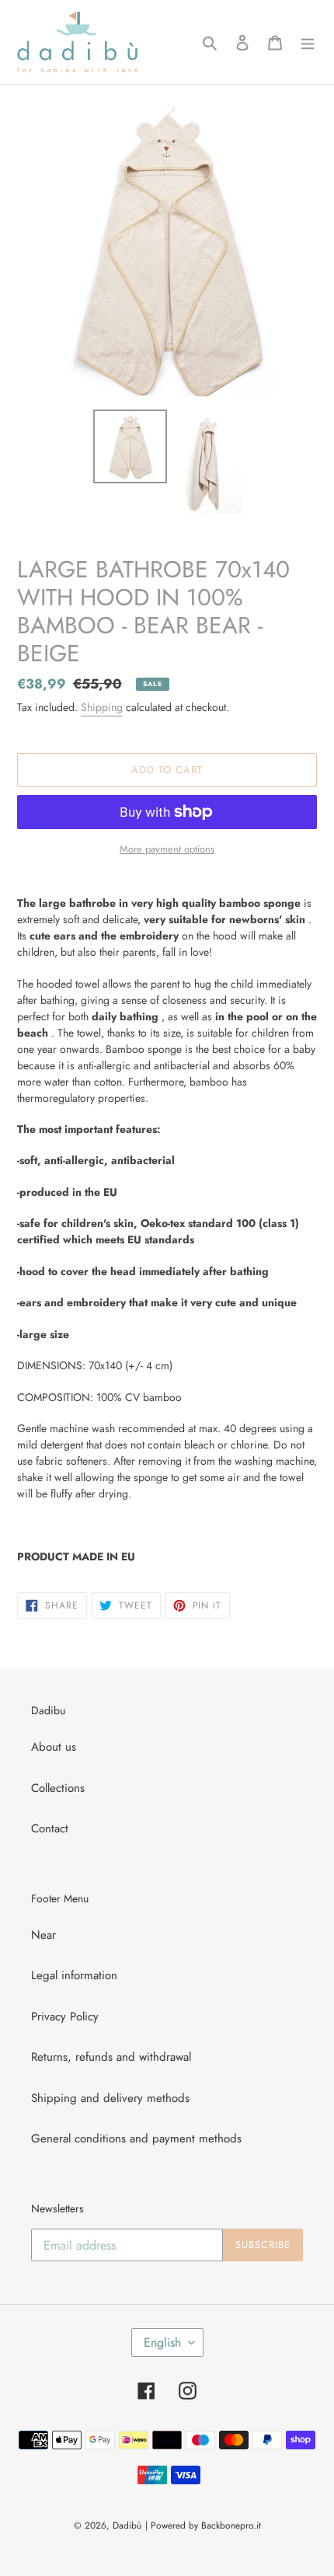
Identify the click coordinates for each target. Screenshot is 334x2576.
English (162, 2342)
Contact (50, 1828)
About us (54, 1747)
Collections (58, 1788)
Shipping (102, 707)
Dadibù (127, 2525)
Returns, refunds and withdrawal (111, 2057)
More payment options (167, 849)
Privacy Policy (65, 2017)
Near (43, 1935)
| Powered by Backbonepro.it (203, 2525)
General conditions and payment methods (136, 2139)
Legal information (74, 1975)
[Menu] (308, 42)
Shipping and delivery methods (110, 2098)
